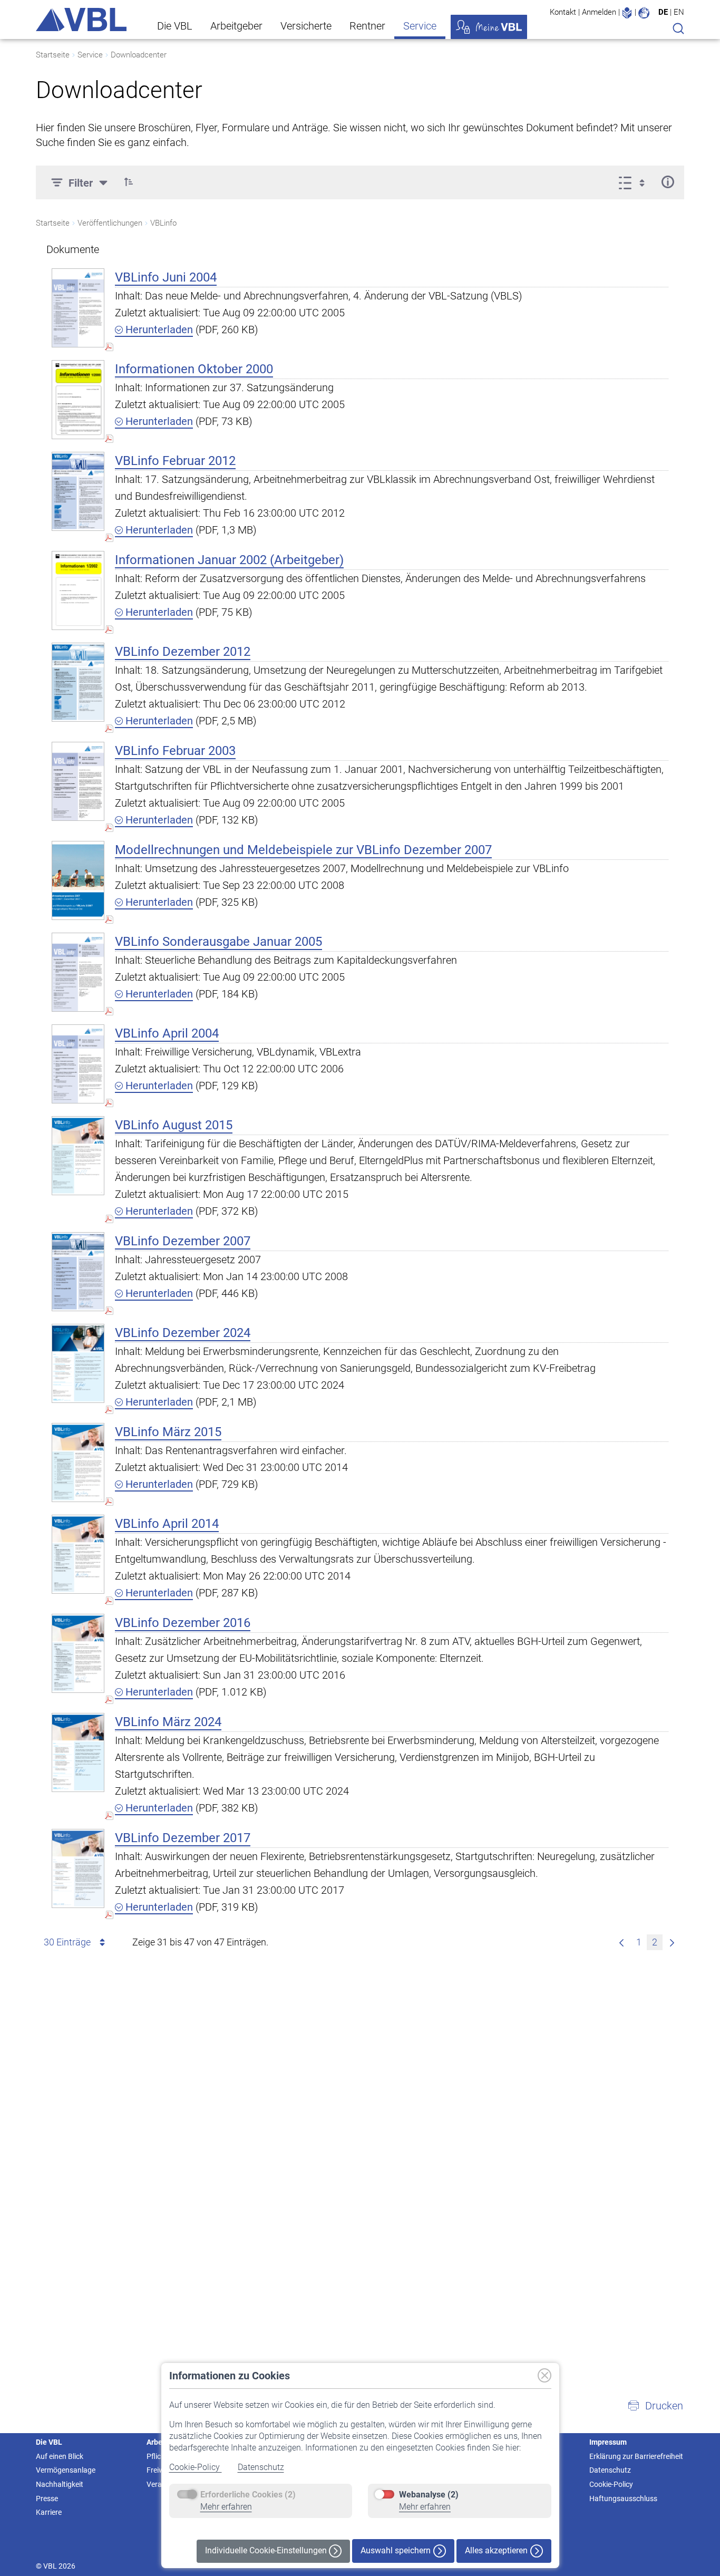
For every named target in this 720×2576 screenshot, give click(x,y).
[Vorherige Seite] (621, 1942)
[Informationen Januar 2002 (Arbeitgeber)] (78, 590)
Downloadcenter (139, 55)
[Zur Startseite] (81, 20)
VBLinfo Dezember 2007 (183, 1241)
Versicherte (306, 26)
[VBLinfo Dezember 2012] (78, 682)
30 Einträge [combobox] (67, 1942)
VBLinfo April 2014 (167, 1524)
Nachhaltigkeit (60, 2484)
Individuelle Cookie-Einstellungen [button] (267, 2550)
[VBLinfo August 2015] (78, 1155)
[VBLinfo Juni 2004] (78, 308)
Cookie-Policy (196, 2467)
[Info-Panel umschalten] (668, 182)
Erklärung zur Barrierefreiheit (636, 2456)
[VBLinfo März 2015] (78, 1462)
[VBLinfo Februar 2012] (78, 491)
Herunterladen (158, 330)
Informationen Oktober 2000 (194, 369)
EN (679, 12)
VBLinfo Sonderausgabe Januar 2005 (218, 942)
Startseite (53, 55)
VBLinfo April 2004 (167, 1033)
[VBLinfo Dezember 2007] (78, 1271)
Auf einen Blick (60, 2456)
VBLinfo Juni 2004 (166, 277)
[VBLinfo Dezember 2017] (78, 1868)
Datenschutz (261, 2467)
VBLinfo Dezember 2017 (183, 1838)
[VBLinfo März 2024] (78, 1752)
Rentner (367, 26)
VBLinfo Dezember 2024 (183, 1333)
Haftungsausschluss (623, 2498)
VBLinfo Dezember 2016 (183, 1623)
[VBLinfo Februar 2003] (78, 781)
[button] (129, 182)
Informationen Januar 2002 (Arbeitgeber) (229, 560)
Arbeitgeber (236, 26)
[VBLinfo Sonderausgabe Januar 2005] (78, 972)
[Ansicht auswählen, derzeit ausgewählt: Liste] (635, 182)
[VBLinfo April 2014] (78, 1554)
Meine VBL (489, 27)
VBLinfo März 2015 (168, 1432)
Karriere (49, 2512)
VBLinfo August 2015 (174, 1125)
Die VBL (175, 26)
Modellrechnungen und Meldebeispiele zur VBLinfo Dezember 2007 (303, 850)
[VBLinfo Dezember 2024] (78, 1363)
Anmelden (599, 12)
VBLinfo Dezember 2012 (183, 652)
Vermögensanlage (66, 2470)
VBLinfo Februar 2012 (175, 461)
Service (420, 26)
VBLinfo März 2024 (168, 1722)
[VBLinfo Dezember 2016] (78, 1653)
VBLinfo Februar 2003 (175, 751)
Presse (47, 2498)
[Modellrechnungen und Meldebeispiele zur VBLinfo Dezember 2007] (78, 880)
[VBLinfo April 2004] (78, 1064)
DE (663, 12)
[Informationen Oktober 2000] (78, 399)
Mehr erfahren (226, 2507)
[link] (672, 1942)
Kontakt (563, 12)
